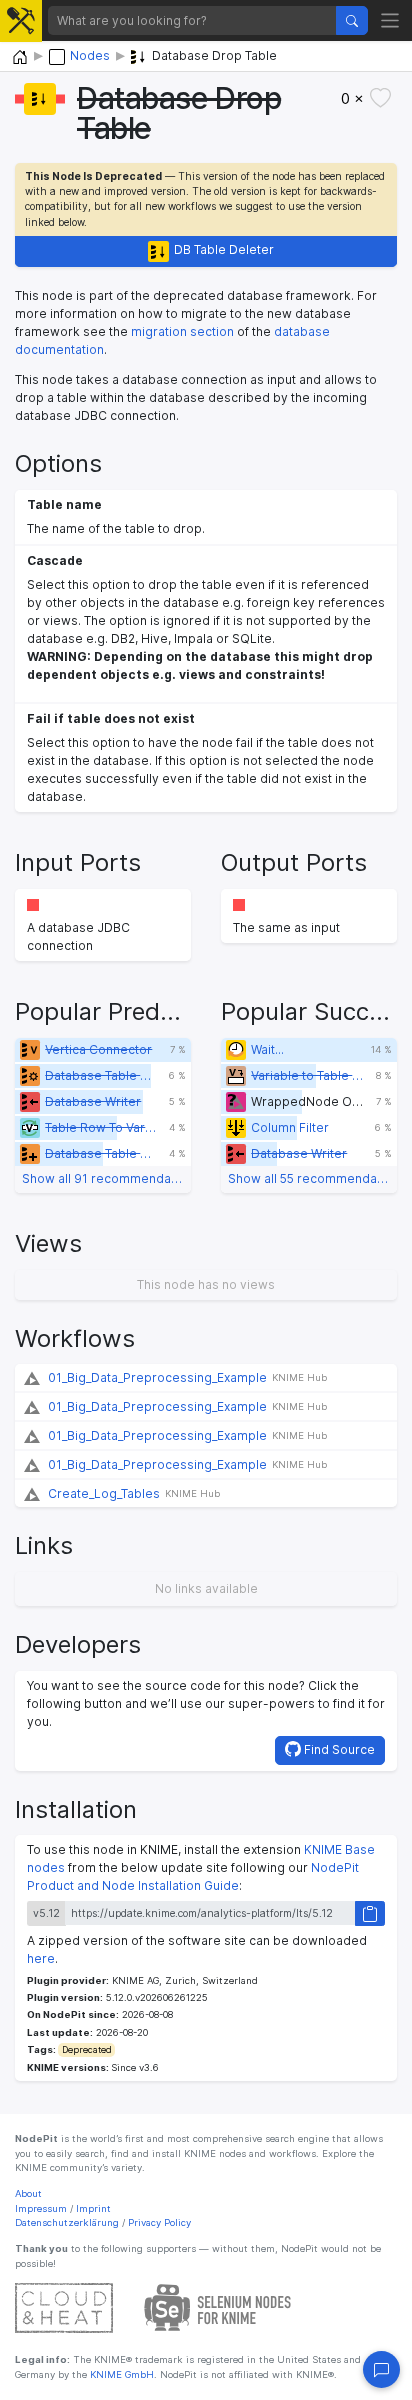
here (41, 1958)
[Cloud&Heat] (64, 2307)
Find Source (338, 1749)
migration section (182, 331)
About (28, 2193)
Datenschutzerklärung (67, 2222)
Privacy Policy (159, 2222)
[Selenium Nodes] (218, 2307)
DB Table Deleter (224, 249)
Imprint (93, 2208)
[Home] (20, 57)
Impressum (41, 2208)
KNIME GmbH (120, 2374)
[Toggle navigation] (390, 20)
